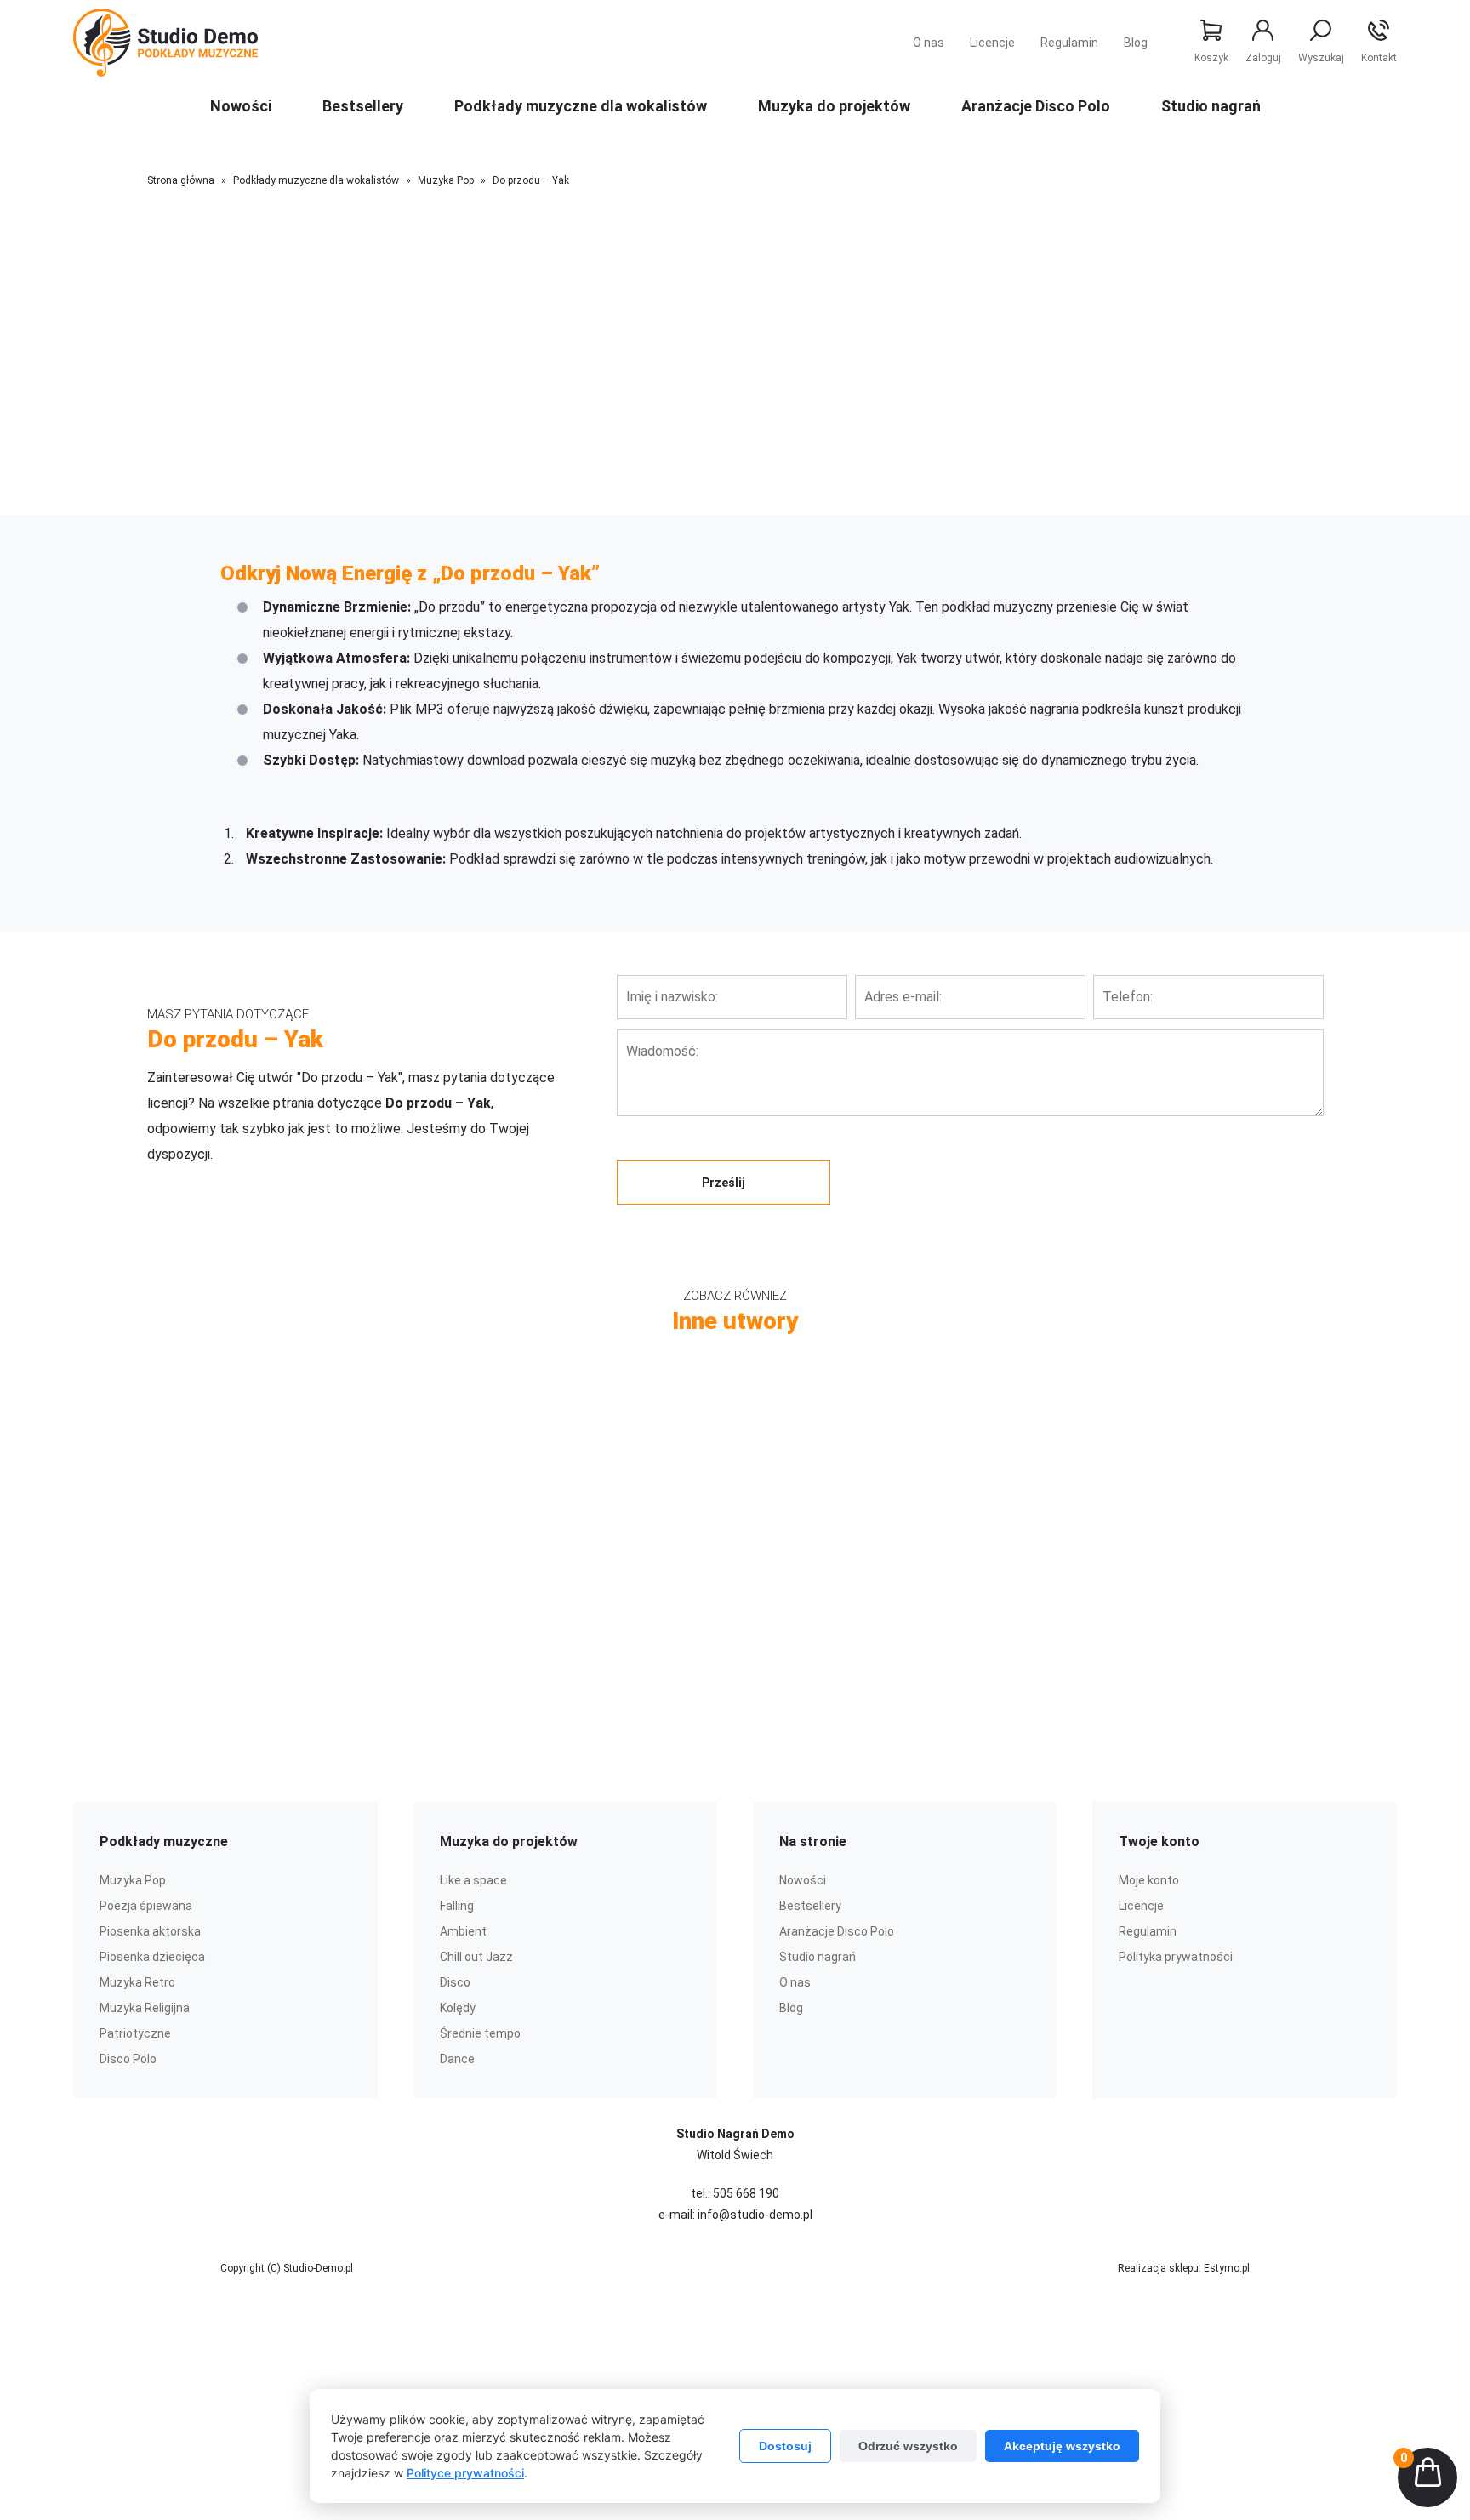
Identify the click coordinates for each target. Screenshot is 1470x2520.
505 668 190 (746, 2193)
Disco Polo (128, 2059)
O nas (929, 43)
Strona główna (181, 180)
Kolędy (458, 2008)
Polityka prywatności (1176, 1957)
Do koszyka (475, 1541)
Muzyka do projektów (834, 106)
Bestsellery (363, 106)
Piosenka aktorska (150, 1931)
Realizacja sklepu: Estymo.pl (1184, 2268)
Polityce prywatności (465, 2473)
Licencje (992, 43)
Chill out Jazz (476, 1957)
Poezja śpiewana (146, 1906)
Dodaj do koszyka (724, 507)
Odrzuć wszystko (908, 2446)
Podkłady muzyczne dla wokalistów (581, 106)
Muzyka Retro (137, 1982)
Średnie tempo (480, 2033)
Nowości (241, 106)
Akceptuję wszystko (1062, 2446)
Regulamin (1069, 43)
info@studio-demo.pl (755, 2215)
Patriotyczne (135, 2033)
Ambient (463, 1931)
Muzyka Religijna (145, 2008)
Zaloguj (1263, 58)
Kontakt (1379, 58)
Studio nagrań (1211, 106)
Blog (1136, 43)
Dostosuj (785, 2446)
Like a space (473, 1880)
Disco (455, 1982)
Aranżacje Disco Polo (1036, 106)
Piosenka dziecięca (152, 1957)
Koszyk (1211, 58)
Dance (457, 2059)
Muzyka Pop (446, 180)
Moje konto (1149, 1880)
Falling (457, 1906)
